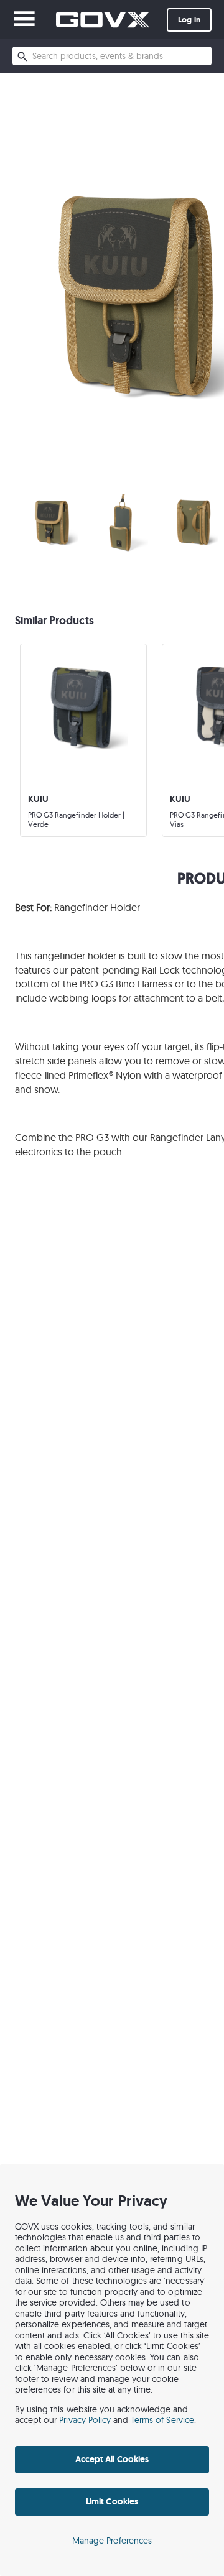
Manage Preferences (112, 2541)
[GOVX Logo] (103, 20)
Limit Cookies (112, 2501)
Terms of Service (162, 2420)
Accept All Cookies (112, 2459)
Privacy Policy (85, 2420)
